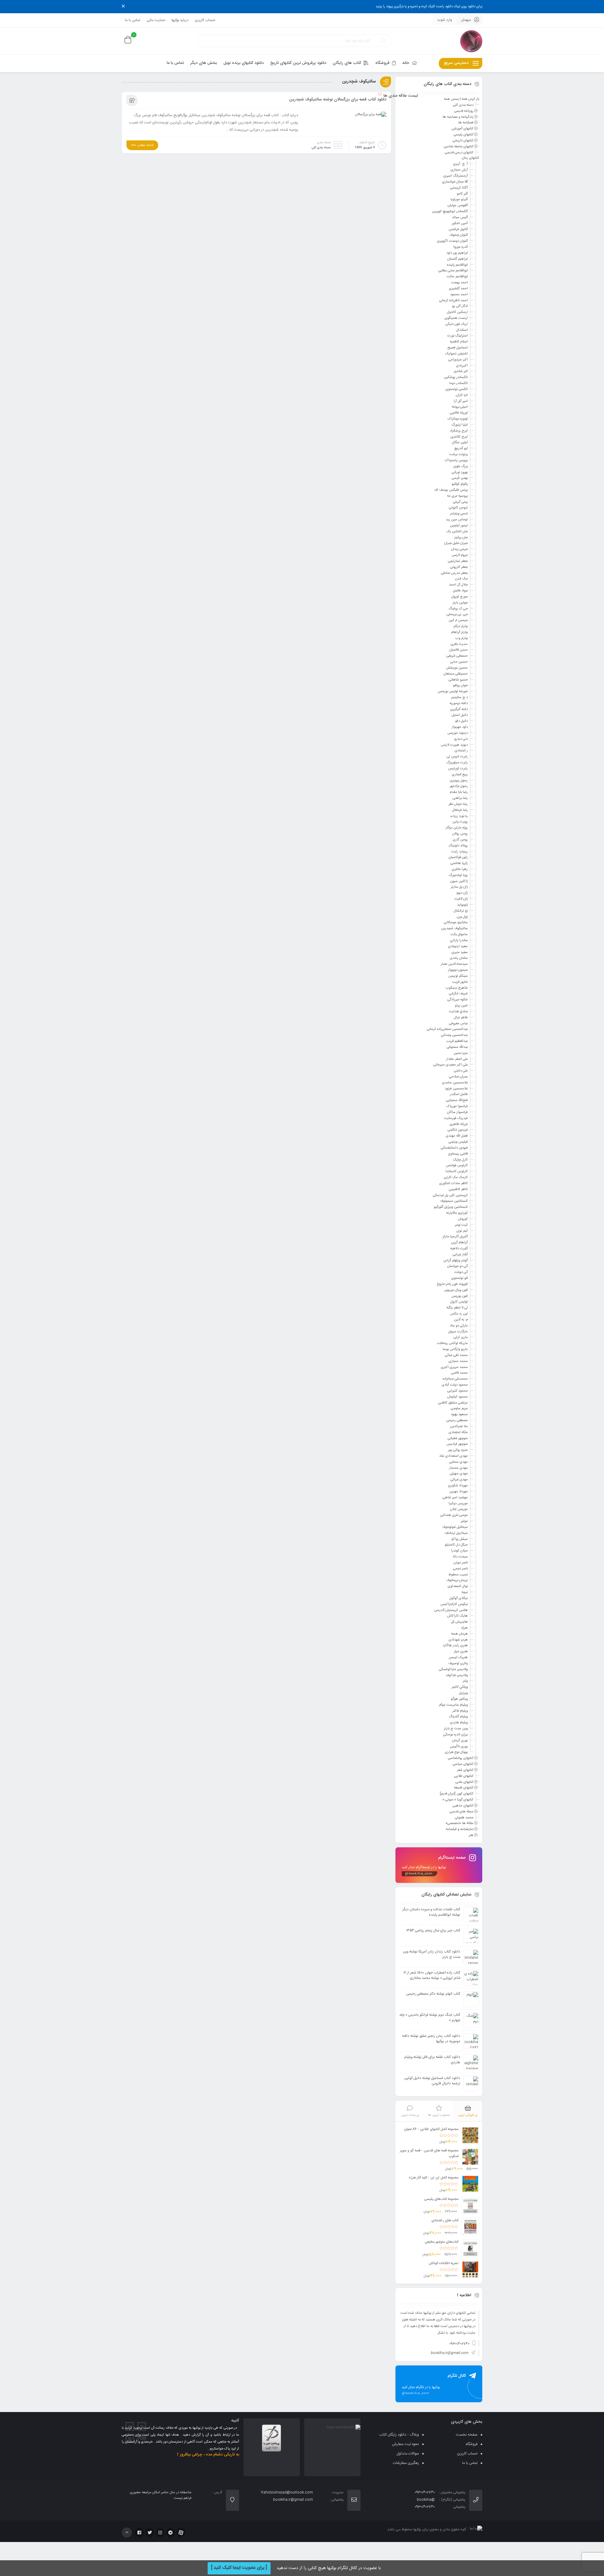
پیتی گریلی (460, 502)
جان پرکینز (461, 537)
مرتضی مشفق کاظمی (453, 1403)
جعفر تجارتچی (458, 561)
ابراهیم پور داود (457, 253)
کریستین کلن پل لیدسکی (450, 1195)
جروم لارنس (460, 555)
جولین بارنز (460, 603)
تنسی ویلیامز (459, 514)
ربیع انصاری (460, 775)
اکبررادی (462, 365)
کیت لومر (461, 1225)
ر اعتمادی (461, 751)
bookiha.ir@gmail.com (449, 2353)
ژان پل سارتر (459, 887)
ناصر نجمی (460, 1569)
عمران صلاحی (458, 1077)
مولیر (464, 1521)
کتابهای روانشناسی (461, 1758)
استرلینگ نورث (458, 336)
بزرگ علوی (461, 466)
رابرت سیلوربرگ (457, 763)
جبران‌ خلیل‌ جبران (456, 543)
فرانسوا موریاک (457, 1106)
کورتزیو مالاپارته (457, 1213)
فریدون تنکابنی (458, 1130)
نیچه (465, 1592)
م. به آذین (461, 1320)
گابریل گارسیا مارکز (455, 1237)
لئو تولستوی (459, 1278)
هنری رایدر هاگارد (455, 1646)
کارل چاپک (460, 1160)
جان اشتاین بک (457, 532)
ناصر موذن (461, 1563)
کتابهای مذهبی (463, 1806)
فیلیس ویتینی (458, 1142)
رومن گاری (460, 840)
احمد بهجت (459, 283)
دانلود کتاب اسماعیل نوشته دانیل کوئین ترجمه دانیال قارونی (432, 2081)
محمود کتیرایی (458, 1391)
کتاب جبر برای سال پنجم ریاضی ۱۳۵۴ (433, 1931)
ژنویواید (462, 905)
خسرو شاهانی (458, 680)
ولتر (465, 1681)
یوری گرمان (460, 1741)
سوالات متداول (408, 2454)
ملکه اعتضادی (458, 1432)
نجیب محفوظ (458, 1574)
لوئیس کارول (459, 1302)
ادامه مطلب (145, 145)
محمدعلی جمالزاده (455, 1379)
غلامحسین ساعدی (455, 1083)
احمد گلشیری (458, 289)
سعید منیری (460, 952)
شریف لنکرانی (458, 994)
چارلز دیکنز (461, 626)
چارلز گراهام (459, 632)
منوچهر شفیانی (458, 1438)
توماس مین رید (457, 520)
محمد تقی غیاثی (456, 1355)
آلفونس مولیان (458, 206)
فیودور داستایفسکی (454, 1148)
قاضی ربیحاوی (458, 1154)
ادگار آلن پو (460, 306)
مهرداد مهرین (459, 1492)
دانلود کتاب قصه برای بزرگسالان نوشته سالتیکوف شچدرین (338, 99)
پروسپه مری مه (457, 496)
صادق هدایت (458, 1012)
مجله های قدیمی (461, 1812)
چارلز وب (462, 638)
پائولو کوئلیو (460, 484)
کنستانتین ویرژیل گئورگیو (451, 1207)
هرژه (465, 1628)
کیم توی (462, 1231)
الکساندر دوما (459, 383)
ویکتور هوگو (459, 1699)
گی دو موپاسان (458, 1266)
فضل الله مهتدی (457, 1136)
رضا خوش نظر (458, 804)
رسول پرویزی (459, 780)
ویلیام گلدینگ (458, 1717)
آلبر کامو (462, 194)
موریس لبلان (459, 1509)
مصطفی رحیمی (457, 1421)
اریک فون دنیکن (456, 324)
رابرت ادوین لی (457, 757)
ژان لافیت (461, 899)
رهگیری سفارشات (406, 2463)
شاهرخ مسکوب (457, 988)
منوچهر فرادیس (457, 1444)
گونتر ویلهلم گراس (456, 1260)
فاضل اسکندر (459, 1094)
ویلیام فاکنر (460, 1711)
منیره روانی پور (458, 1450)
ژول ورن (462, 917)
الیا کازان (462, 395)
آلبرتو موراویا (459, 200)
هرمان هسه (459, 1634)
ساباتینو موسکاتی (456, 923)
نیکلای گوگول (459, 1598)
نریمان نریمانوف (457, 1580)
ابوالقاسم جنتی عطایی (453, 271)
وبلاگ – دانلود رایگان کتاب (399, 2435)
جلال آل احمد (458, 585)
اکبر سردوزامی (458, 360)
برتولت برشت (459, 455)
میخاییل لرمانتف (456, 1533)
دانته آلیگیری (459, 709)
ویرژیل (463, 1693)
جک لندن (461, 579)
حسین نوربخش (457, 668)
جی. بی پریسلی (457, 614)
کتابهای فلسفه (464, 1788)
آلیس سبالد (460, 217)
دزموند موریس (458, 733)
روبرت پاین (460, 822)
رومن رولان (460, 834)
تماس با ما (133, 20)
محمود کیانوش (457, 1397)
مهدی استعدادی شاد (453, 1456)
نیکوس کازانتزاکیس (454, 1604)
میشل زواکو (460, 1539)
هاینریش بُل (459, 1622)
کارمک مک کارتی (456, 1178)
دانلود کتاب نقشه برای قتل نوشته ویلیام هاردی (432, 2060)
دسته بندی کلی (321, 148)
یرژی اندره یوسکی (456, 1735)
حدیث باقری (459, 644)
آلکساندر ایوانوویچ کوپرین (450, 212)
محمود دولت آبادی (455, 1385)
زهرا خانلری (460, 869)
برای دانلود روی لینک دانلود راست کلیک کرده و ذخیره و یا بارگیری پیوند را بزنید (429, 7)
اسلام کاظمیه (459, 342)
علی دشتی (461, 1071)
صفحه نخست (467, 2435)
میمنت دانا (460, 1557)
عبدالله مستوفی (457, 1047)
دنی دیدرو (461, 739)
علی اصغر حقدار (457, 1059)
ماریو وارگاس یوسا (455, 1349)
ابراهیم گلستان (458, 259)
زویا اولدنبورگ (458, 875)
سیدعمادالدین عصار (454, 964)
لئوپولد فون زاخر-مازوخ (452, 1284)
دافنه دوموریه (459, 703)
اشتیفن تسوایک (456, 354)
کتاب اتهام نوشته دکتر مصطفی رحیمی (433, 1994)
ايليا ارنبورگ (460, 425)
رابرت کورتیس (458, 769)
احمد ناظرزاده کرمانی (453, 300)
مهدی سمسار (459, 1468)
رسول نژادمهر (459, 786)
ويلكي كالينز (460, 1687)
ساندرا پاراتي (459, 941)
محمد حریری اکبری (454, 1367)
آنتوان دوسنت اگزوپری (452, 241)
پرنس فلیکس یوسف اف (451, 490)
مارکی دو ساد (459, 1326)
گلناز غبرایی (460, 1255)
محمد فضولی (464, 1817)
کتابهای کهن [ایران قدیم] (457, 1794)
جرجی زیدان (459, 549)
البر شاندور (461, 371)
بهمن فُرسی (460, 478)
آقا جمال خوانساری (455, 182)
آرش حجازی (459, 170)
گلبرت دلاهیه (459, 1249)
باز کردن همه (470, 99)
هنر (471, 1835)
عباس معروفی (458, 1023)
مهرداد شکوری (458, 1486)
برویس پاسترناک (456, 460)
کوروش (463, 1219)
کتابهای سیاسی (463, 1764)
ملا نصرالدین (459, 1426)
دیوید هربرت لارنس (454, 745)
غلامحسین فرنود (456, 1088)
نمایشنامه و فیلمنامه (460, 1829)
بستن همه (451, 99)
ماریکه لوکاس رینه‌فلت (452, 1343)
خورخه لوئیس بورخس (453, 692)
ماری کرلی (461, 1337)
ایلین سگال (460, 443)
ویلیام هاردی (459, 1723)
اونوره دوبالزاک (458, 419)
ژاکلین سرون (459, 881)
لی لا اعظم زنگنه (457, 1308)
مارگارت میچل (458, 1331)
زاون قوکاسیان (458, 857)
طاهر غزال (461, 1018)
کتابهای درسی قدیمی (459, 152)
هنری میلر (461, 1652)
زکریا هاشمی (459, 863)
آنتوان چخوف (459, 235)
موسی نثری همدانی (454, 1515)
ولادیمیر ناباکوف (457, 1675)
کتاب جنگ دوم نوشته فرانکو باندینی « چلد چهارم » (430, 2018)
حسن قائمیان (459, 650)
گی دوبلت (461, 1272)
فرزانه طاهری (459, 1124)
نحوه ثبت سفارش (405, 2444)
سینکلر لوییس (458, 976)
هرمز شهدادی (458, 1640)
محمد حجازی (458, 1361)
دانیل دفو (461, 721)
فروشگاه (472, 2444)
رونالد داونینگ (458, 846)
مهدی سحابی (459, 1462)
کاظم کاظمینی (458, 1189)
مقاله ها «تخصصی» (459, 1823)
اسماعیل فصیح (458, 348)
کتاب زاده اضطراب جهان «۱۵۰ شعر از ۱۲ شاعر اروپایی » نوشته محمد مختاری (432, 1975)
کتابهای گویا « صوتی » (458, 1800)
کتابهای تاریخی (463, 141)
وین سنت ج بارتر (456, 1729)
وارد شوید (445, 20)
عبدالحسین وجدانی (454, 1035)
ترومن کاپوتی (458, 508)
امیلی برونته (460, 407)
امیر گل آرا (461, 401)
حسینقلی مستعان (456, 674)
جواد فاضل (460, 591)
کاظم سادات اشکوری (453, 1183)
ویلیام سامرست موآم (453, 1705)
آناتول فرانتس (458, 229)
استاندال (462, 330)
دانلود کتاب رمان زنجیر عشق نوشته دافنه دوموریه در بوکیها (431, 2039)
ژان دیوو (462, 893)
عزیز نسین (461, 1053)
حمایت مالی (156, 20)
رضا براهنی (460, 798)
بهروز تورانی (460, 472)
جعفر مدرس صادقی (454, 573)
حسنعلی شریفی (457, 656)
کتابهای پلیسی (464, 135)
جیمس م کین (458, 620)
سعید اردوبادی (458, 946)
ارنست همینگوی (456, 318)
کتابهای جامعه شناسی (459, 147)
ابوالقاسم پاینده (457, 265)
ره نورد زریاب (459, 816)
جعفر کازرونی (459, 567)
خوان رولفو (460, 686)
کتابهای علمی (464, 1782)
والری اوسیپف (458, 1664)
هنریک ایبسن (458, 1658)
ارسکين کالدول (457, 312)
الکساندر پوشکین (456, 377)
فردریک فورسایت (456, 1118)
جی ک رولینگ (458, 608)
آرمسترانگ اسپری (456, 176)
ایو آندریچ (461, 449)
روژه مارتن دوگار (457, 828)
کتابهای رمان (470, 158)
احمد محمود (459, 295)
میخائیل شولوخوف (455, 1527)
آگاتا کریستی (459, 188)
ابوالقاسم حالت (457, 277)
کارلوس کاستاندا (457, 1172)
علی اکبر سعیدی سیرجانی (450, 1065)
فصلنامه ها (466, 123)
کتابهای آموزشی (463, 129)
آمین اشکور (460, 223)
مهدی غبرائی (459, 1480)
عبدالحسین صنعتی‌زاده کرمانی (447, 1029)
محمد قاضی (459, 1373)
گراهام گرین (459, 1243)
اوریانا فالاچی (459, 413)
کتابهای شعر (465, 1770)
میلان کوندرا (459, 1551)
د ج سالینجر (459, 698)
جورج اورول (460, 597)
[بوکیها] (471, 41)
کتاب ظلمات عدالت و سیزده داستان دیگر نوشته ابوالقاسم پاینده (431, 1912)
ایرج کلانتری (459, 437)
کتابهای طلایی (464, 1776)
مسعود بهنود (459, 1415)
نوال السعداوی (458, 1586)
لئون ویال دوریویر (456, 1290)
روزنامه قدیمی (464, 111)
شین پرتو (461, 1006)
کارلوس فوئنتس (457, 1166)
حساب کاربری (205, 20)
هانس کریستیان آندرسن (451, 1610)
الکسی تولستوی (457, 389)
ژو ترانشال (461, 911)
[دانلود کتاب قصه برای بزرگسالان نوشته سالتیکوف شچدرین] (371, 116)
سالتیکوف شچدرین (454, 929)
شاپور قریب (460, 982)
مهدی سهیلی (459, 1474)
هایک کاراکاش (457, 1616)
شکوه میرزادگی (458, 1000)
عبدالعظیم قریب (457, 1041)
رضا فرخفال (460, 810)
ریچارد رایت (459, 851)
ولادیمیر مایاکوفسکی (453, 1669)
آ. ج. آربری (460, 164)
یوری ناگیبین (459, 1746)
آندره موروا (461, 247)
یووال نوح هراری (456, 1752)
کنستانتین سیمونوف (454, 1201)
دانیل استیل (460, 715)
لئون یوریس (460, 1296)
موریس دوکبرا (458, 1503)
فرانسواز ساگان (457, 1112)
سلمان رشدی (459, 958)
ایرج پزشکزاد (459, 431)
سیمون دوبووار (458, 970)
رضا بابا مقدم (459, 792)
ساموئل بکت (459, 935)
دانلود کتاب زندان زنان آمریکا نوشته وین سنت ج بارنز (432, 1954)
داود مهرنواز (460, 727)
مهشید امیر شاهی (455, 1498)
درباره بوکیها (180, 20)
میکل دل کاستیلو (456, 1545)
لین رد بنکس (459, 1314)
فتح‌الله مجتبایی (457, 1100)
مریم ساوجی (459, 1409)
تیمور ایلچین (459, 526)
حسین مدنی (459, 662)
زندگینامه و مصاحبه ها (458, 117)
